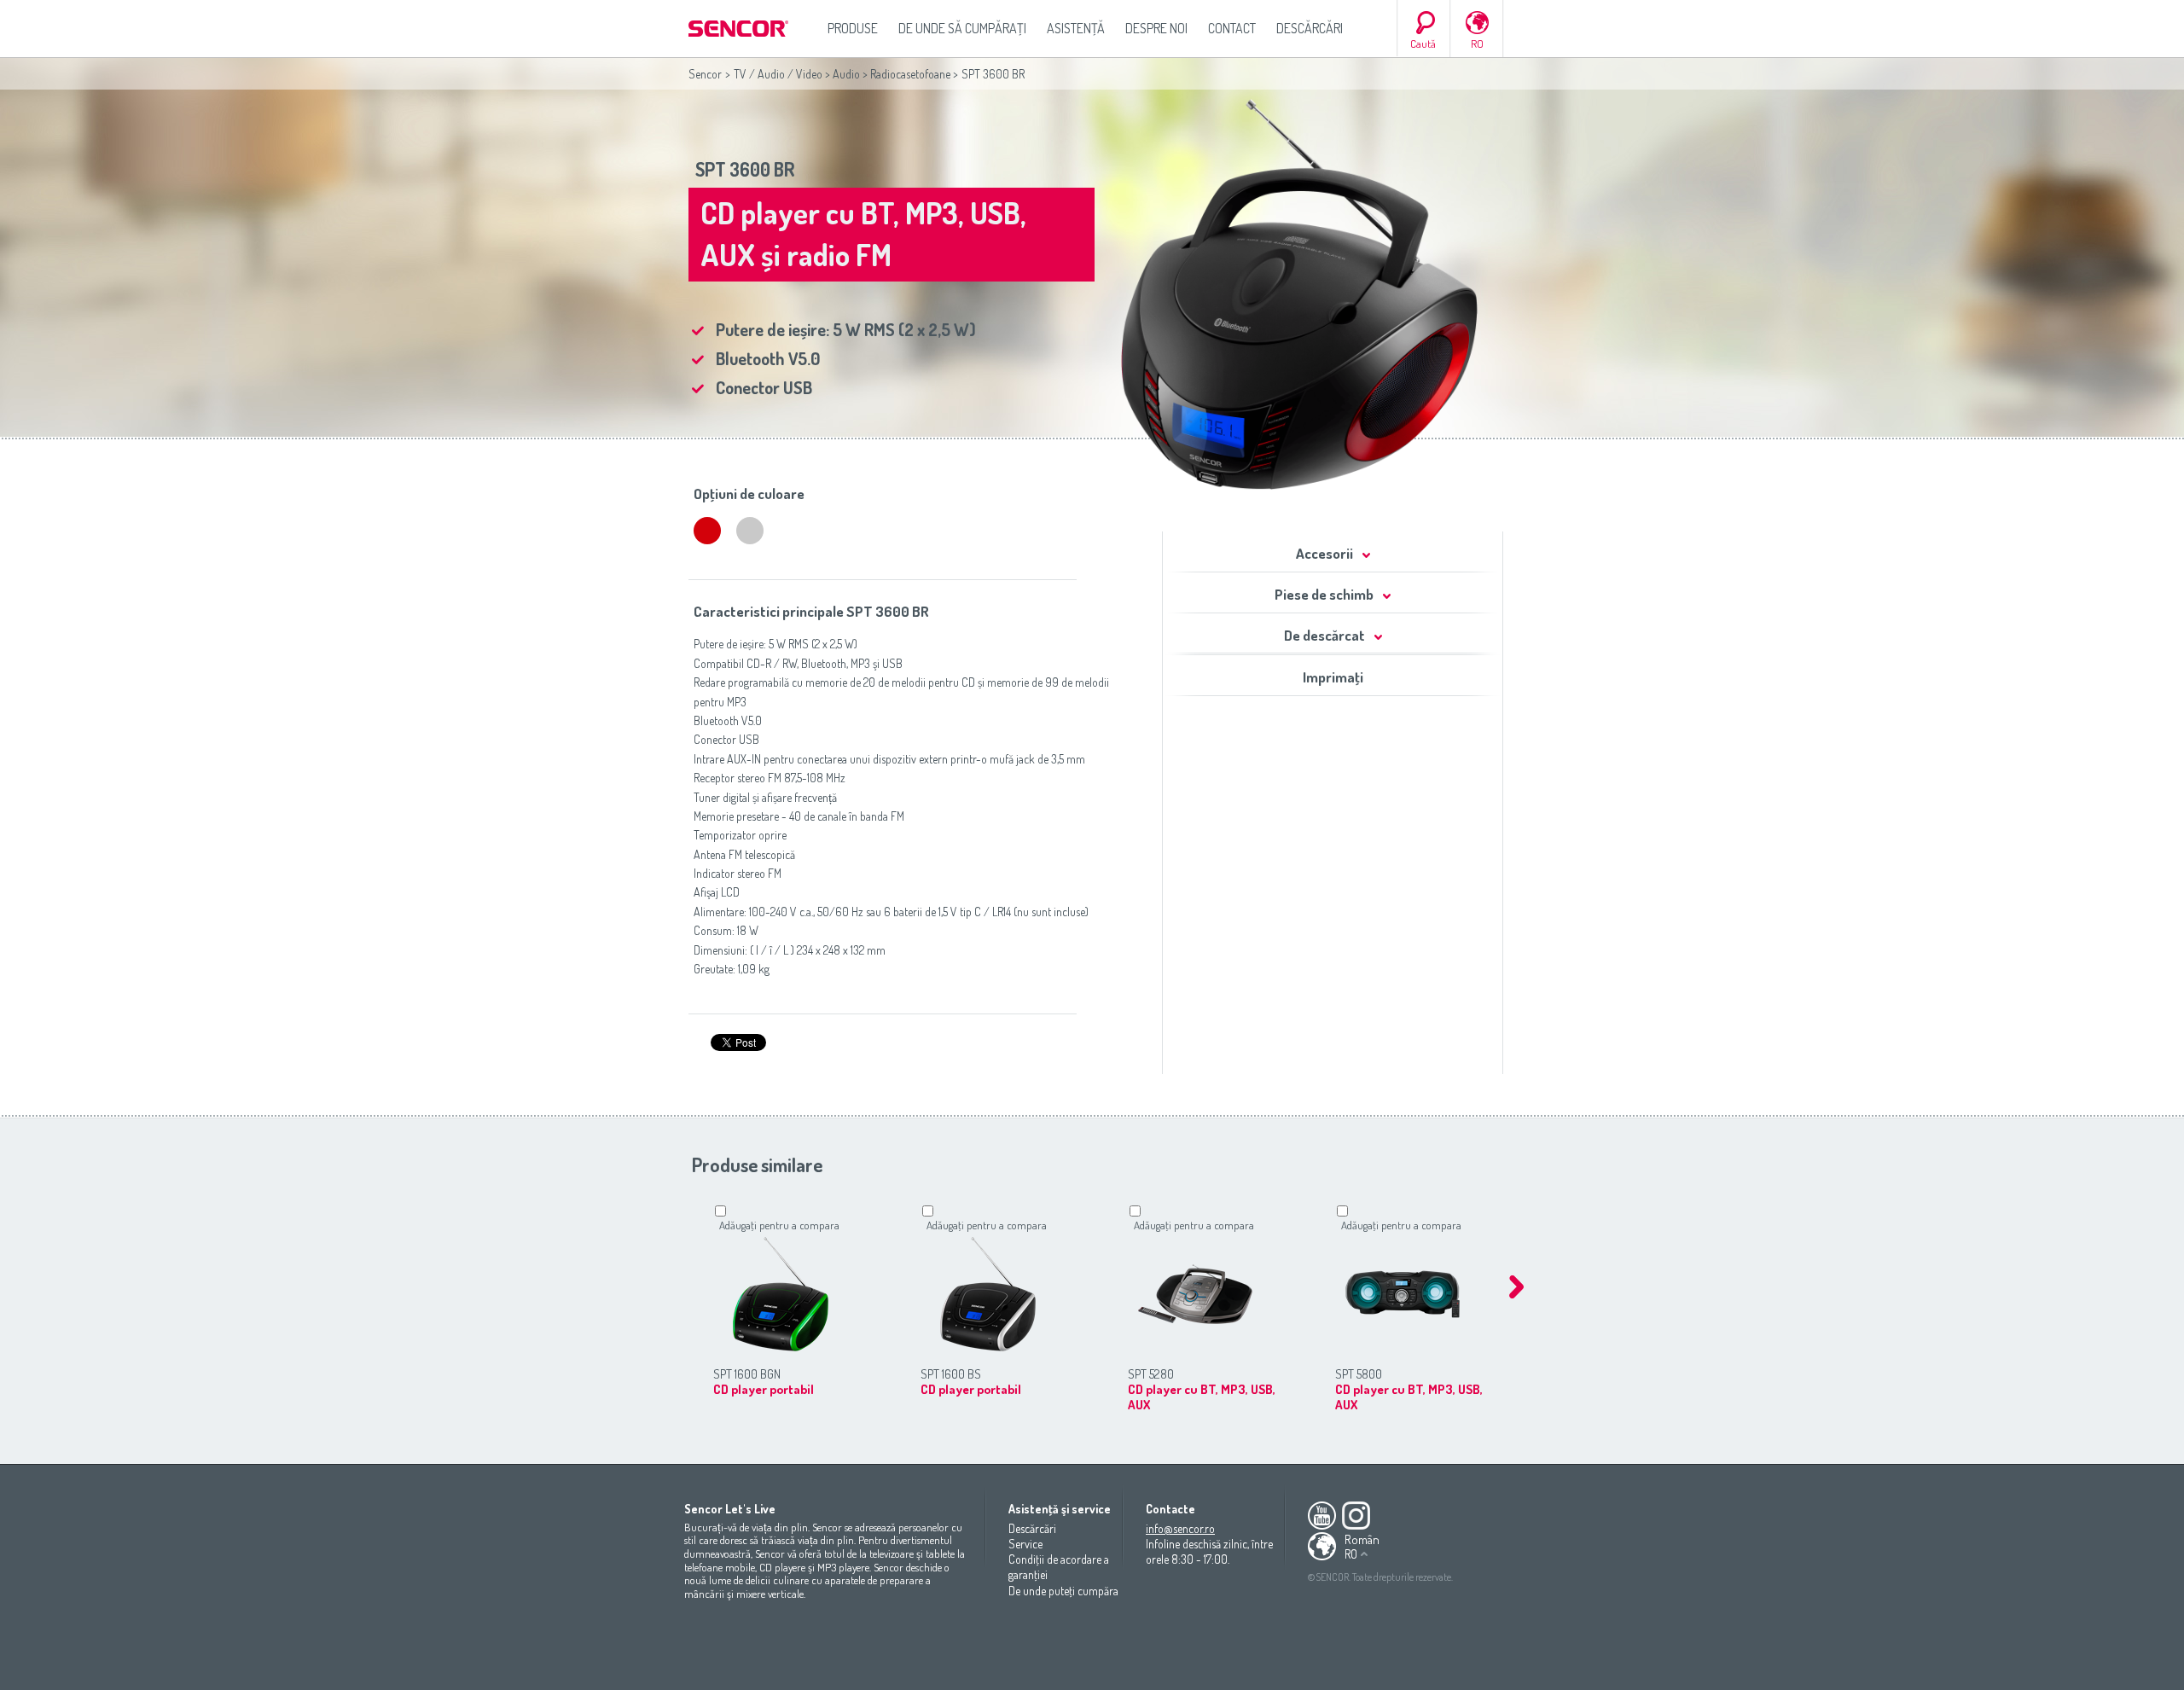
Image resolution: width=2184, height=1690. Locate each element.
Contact (1232, 28)
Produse (853, 28)
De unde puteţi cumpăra (1063, 1591)
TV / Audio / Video (778, 74)
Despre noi (1156, 28)
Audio (846, 74)
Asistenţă (1076, 28)
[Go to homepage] (740, 29)
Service (1025, 1544)
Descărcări (1310, 28)
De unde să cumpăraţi (962, 28)
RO (1477, 44)
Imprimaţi (1333, 677)
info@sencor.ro (1180, 1528)
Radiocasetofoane (910, 74)
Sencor (705, 74)
